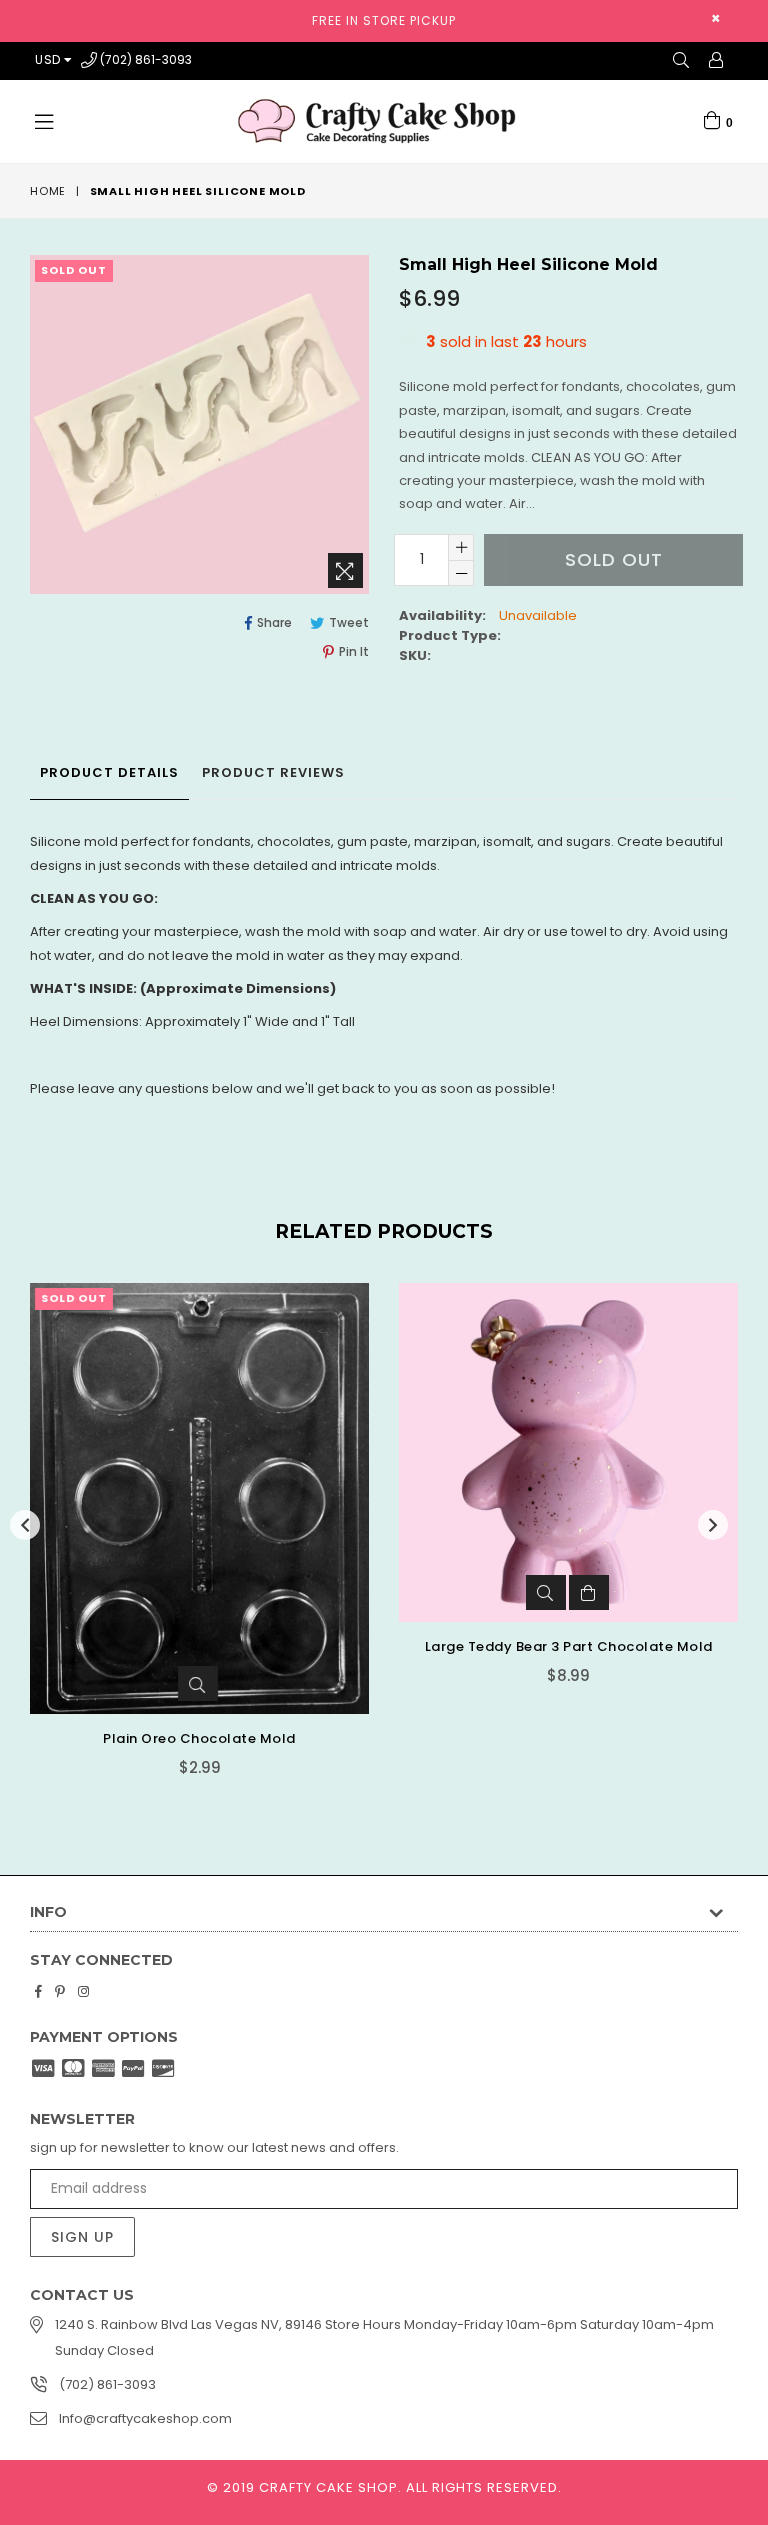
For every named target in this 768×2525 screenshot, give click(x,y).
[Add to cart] (589, 1592)
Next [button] (713, 1525)
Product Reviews (273, 772)
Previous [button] (25, 1525)
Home (48, 191)
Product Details (109, 772)
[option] (184, 1544)
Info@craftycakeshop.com (145, 2418)
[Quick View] (198, 1683)
